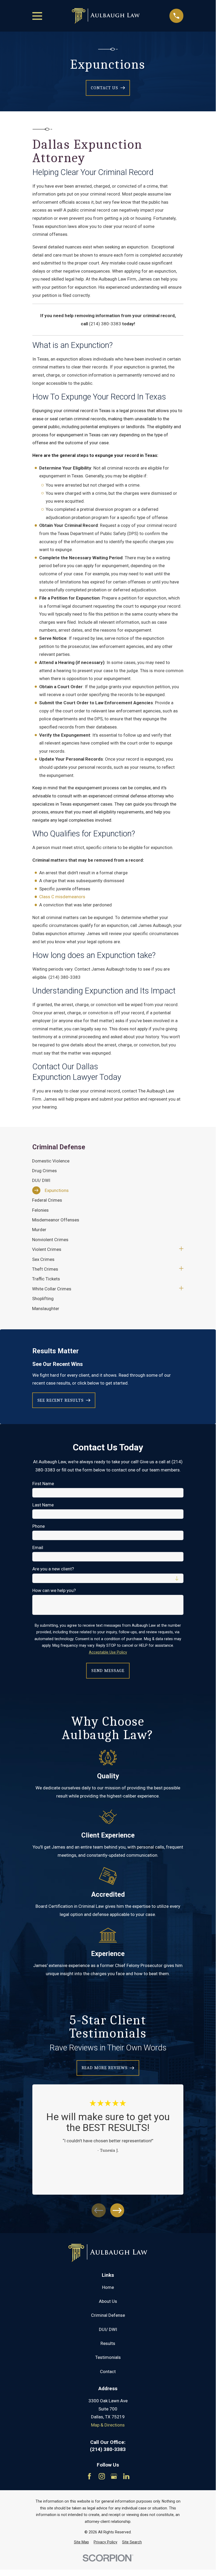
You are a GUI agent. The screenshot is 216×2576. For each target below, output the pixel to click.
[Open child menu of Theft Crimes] (181, 1269)
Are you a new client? (53, 1569)
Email (38, 1547)
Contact (108, 2372)
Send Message (108, 1671)
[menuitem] (108, 1161)
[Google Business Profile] (114, 2476)
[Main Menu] (37, 16)
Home (108, 2287)
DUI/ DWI (108, 2329)
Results (108, 2343)
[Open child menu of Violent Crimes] (181, 1249)
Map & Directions (108, 2425)
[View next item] (117, 2210)
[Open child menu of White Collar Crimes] (181, 1289)
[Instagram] (102, 2476)
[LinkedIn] (126, 2476)
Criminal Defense (108, 2315)
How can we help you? (54, 1590)
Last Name (43, 1505)
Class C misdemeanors (62, 897)
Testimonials (108, 2357)
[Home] (106, 16)
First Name (43, 1484)
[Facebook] (89, 2476)
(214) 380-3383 (105, 324)
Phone (39, 1526)
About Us (108, 2301)
